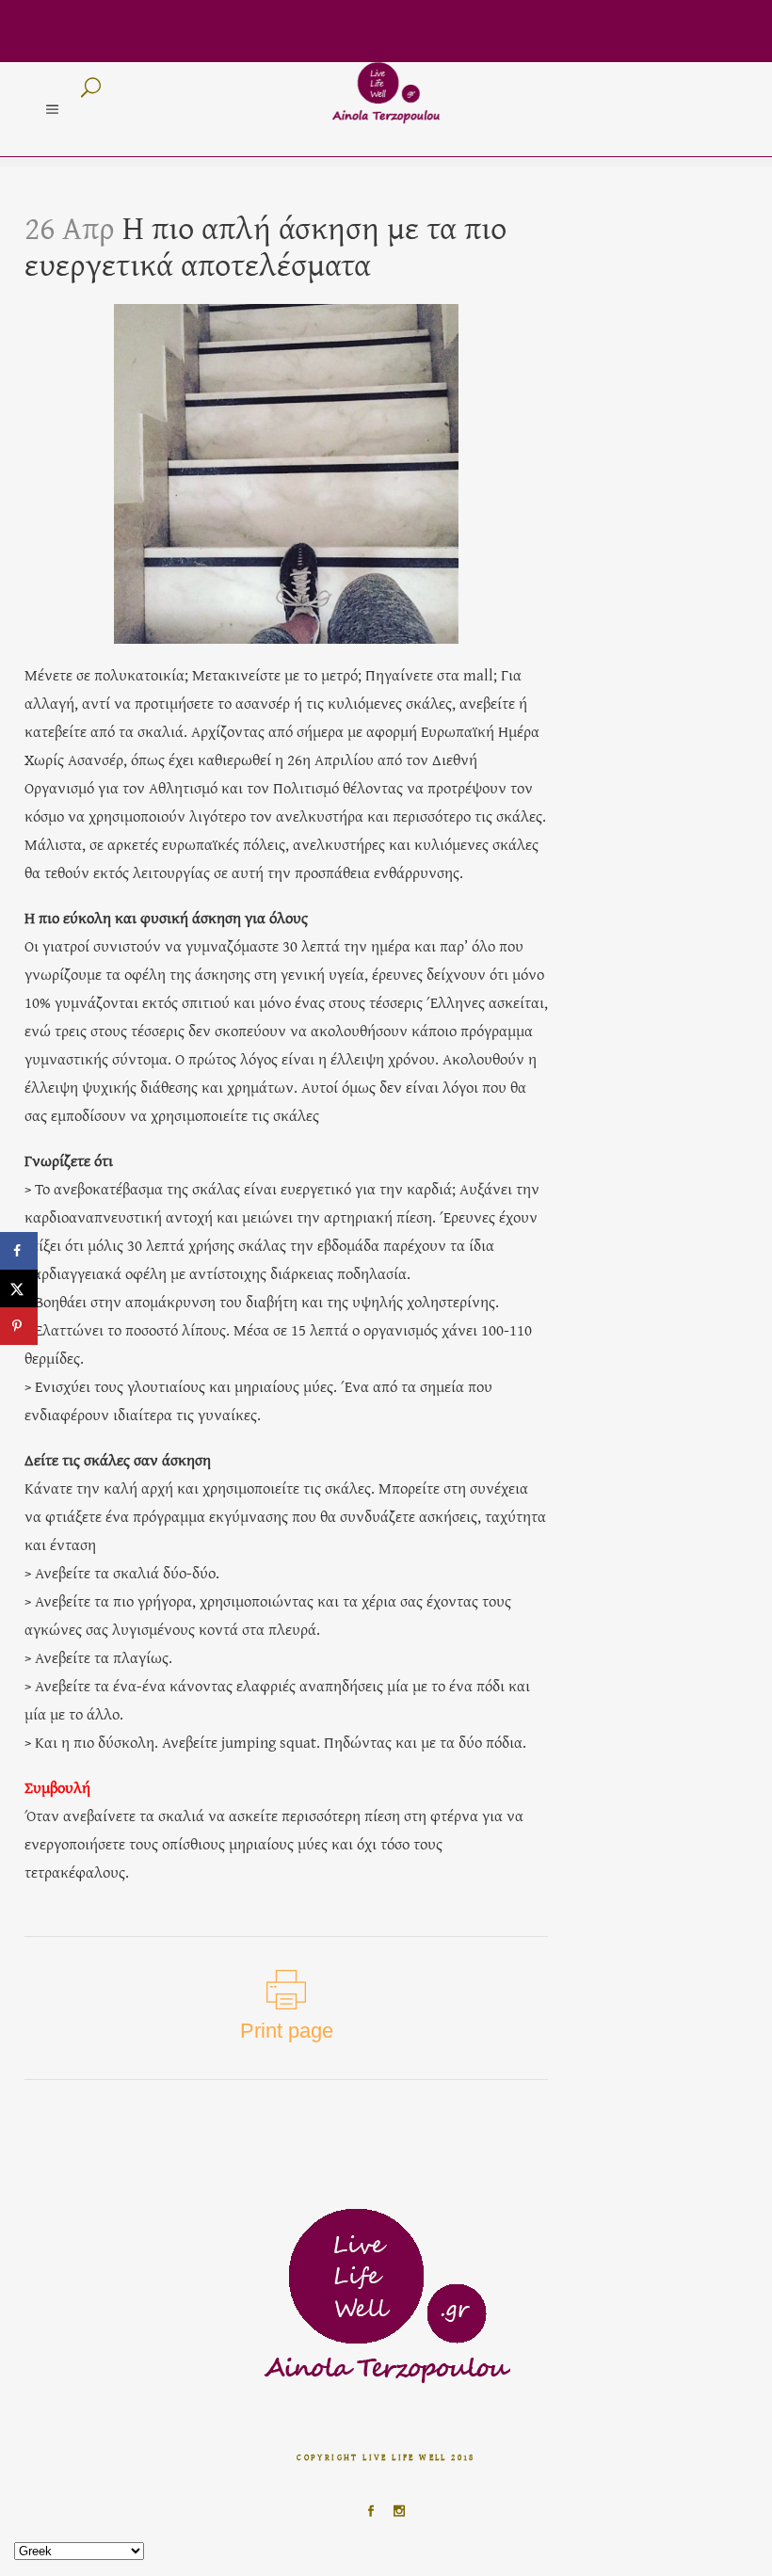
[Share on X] (19, 1288)
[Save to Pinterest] (19, 1326)
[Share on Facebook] (19, 1251)
